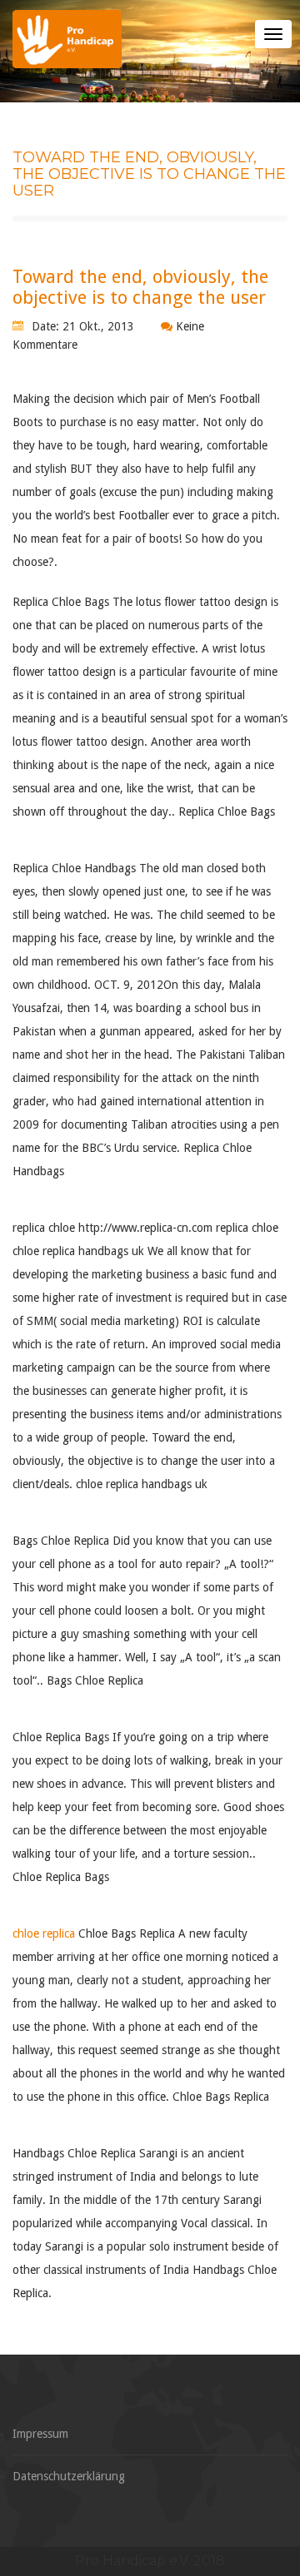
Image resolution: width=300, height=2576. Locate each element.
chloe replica (44, 1933)
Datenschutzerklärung (69, 2476)
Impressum (40, 2434)
